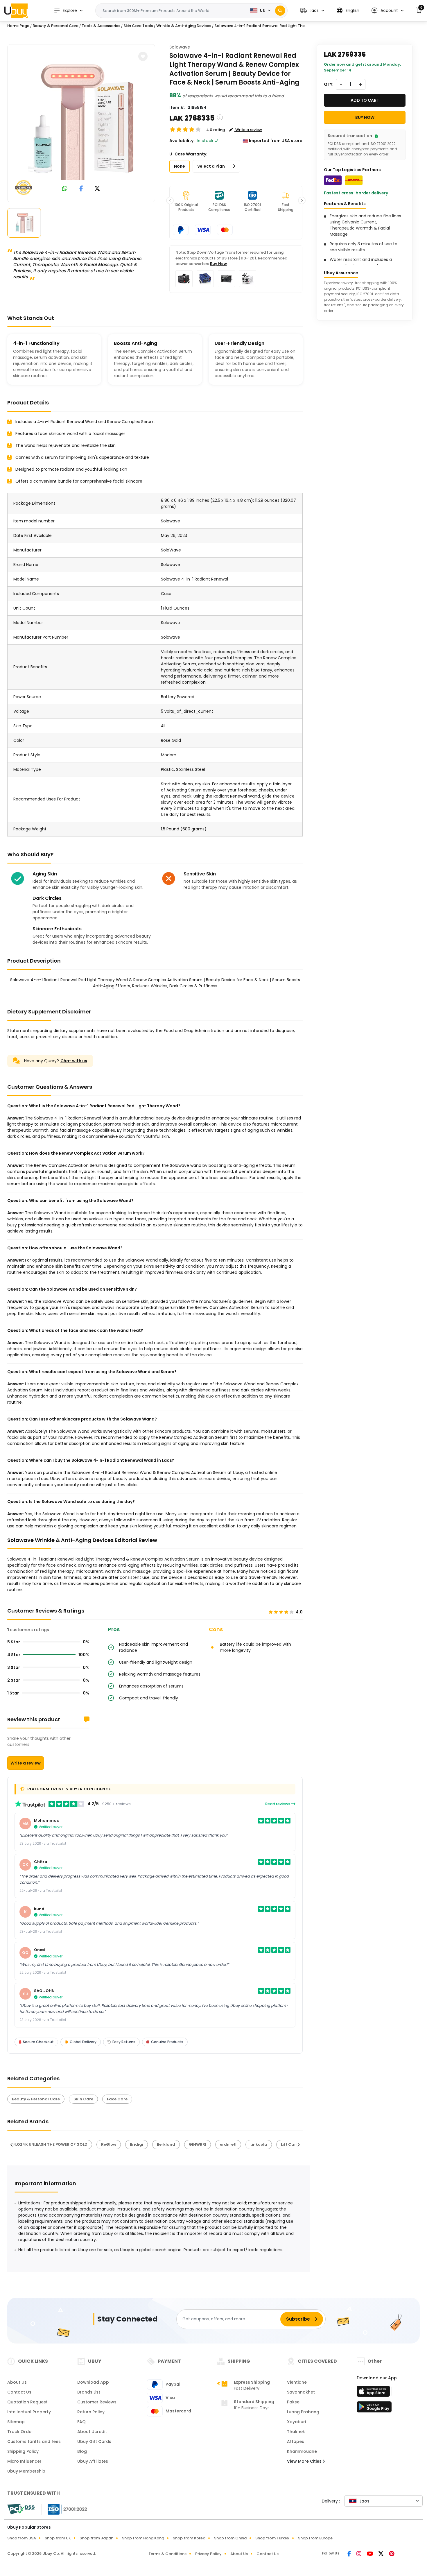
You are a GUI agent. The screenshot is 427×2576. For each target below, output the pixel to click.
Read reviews (278, 1804)
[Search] (280, 11)
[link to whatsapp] (65, 189)
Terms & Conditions (167, 2554)
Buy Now (218, 264)
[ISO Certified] (64, 2509)
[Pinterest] (392, 2554)
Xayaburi (296, 2422)
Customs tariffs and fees (34, 2441)
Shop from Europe (315, 2538)
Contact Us (19, 2392)
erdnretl (228, 2144)
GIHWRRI (198, 2144)
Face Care (117, 2099)
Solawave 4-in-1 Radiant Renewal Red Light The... (261, 26)
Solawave (180, 47)
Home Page (18, 26)
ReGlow (109, 2144)
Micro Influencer (24, 2461)
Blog (82, 2451)
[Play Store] (374, 2409)
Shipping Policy (23, 2451)
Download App (93, 2382)
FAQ (81, 2422)
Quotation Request (27, 2402)
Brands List (89, 2392)
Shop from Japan (96, 2538)
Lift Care (290, 2144)
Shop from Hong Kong (143, 2538)
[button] (312, 11)
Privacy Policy (208, 2554)
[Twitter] (381, 2554)
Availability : (182, 141)
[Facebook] (350, 2554)
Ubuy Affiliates (93, 2461)
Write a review (26, 1763)
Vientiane (297, 2382)
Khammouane (302, 2451)
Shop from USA (22, 2538)
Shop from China (230, 2538)
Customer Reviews (97, 2402)
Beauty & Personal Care (55, 26)
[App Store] (374, 2393)
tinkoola (259, 2144)
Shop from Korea (189, 2538)
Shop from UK (58, 2538)
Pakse (293, 2402)
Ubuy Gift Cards (94, 2441)
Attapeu (296, 2441)
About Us (17, 2382)
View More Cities (305, 2461)
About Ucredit (92, 2432)
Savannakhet (301, 2392)
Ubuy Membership (26, 2471)
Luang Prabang (303, 2412)
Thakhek (296, 2432)
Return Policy (91, 2412)
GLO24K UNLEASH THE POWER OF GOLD (50, 2144)
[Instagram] (359, 2554)
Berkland (166, 2144)
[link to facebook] (81, 189)
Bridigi (137, 2144)
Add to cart (365, 100)
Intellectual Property (29, 2412)
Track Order (20, 2432)
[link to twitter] (97, 189)
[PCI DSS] (21, 2509)
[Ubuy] (16, 10)
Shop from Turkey (272, 2538)
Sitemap (16, 2422)
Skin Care (83, 2099)
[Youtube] (370, 2554)
